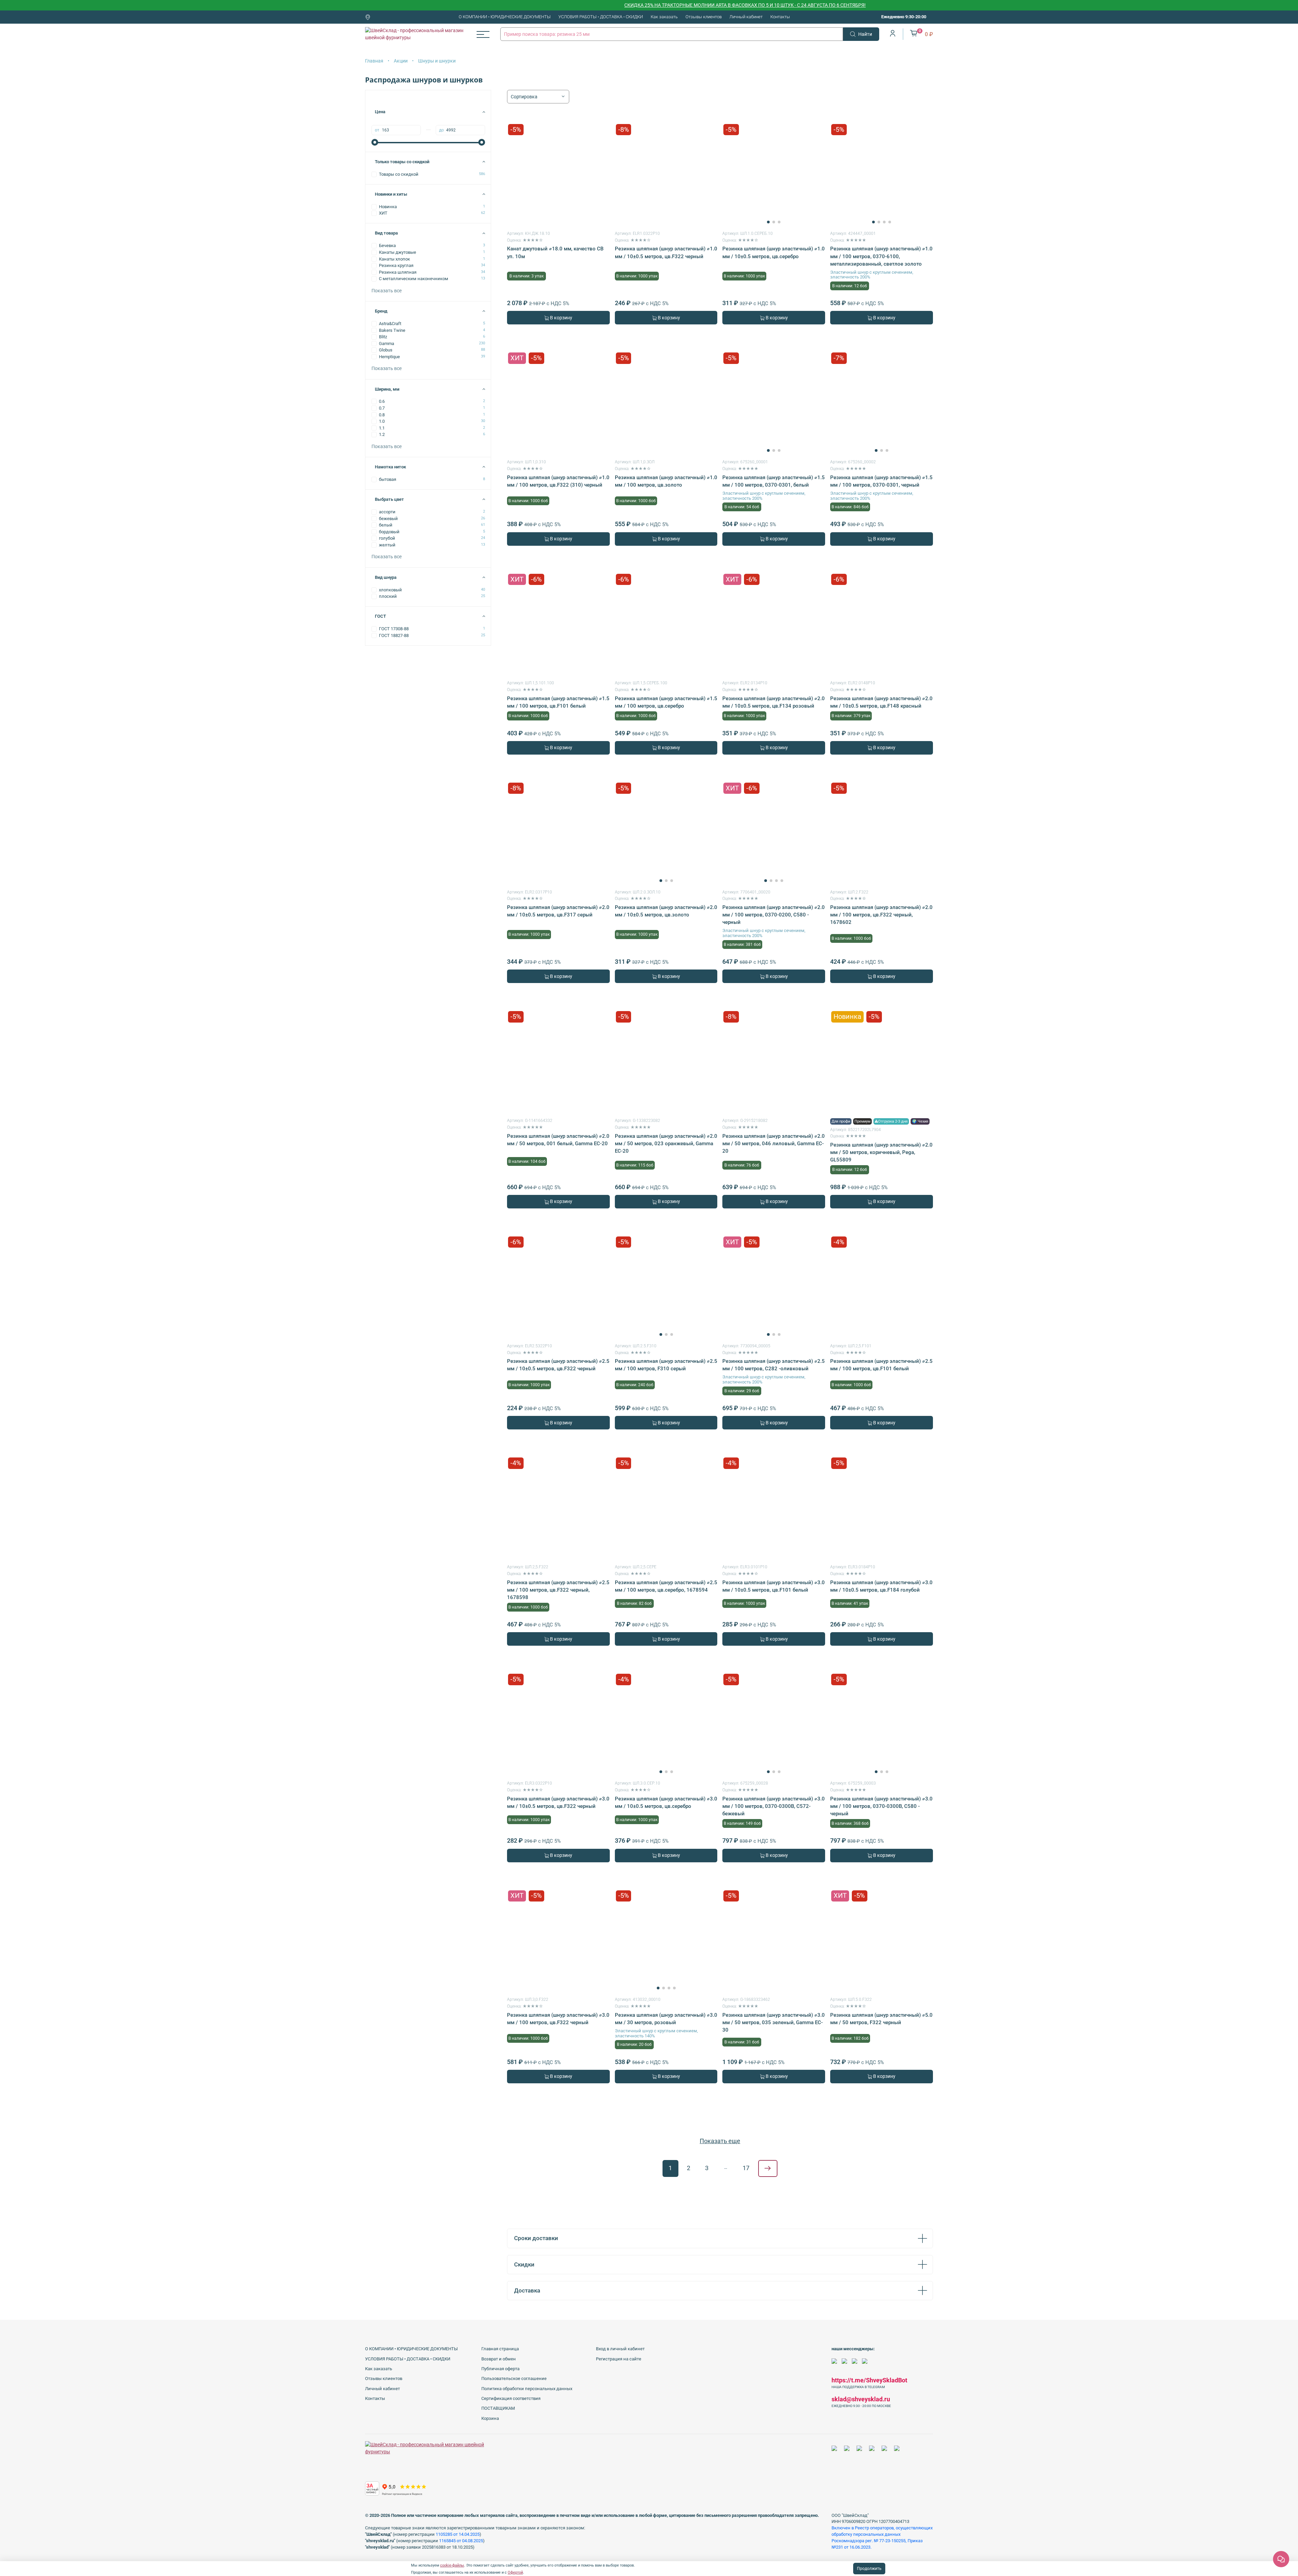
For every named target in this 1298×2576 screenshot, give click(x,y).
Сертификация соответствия (511, 2398)
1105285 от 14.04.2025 (458, 2534)
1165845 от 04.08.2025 (461, 2541)
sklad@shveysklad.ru (861, 2399)
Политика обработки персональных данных (527, 2389)
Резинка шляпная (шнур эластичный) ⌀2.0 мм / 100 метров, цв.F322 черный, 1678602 (881, 915)
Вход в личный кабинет (620, 2349)
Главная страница (500, 2349)
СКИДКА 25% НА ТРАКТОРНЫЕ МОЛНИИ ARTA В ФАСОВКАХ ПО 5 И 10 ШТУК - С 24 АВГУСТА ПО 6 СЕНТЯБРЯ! (619, 5)
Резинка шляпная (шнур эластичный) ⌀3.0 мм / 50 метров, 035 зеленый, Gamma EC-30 (774, 2022)
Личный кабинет (746, 17)
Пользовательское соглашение (514, 2378)
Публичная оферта (500, 2369)
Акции (401, 61)
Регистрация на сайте (619, 2359)
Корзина (490, 2418)
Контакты (780, 17)
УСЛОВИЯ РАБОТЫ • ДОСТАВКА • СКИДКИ (601, 17)
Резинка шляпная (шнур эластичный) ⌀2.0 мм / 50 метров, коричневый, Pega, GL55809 (881, 1152)
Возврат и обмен (499, 2359)
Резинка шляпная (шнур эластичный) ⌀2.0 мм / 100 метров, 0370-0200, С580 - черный (774, 915)
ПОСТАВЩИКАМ (498, 2408)
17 (746, 2168)
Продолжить (869, 2569)
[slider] (375, 142)
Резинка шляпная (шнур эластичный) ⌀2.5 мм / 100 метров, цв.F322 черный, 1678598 (558, 1590)
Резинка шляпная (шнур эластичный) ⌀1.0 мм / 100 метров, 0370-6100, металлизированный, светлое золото (881, 256)
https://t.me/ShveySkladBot (869, 2380)
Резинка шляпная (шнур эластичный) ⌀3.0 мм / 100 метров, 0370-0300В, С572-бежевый (774, 1806)
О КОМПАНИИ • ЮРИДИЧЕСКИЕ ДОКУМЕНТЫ (505, 17)
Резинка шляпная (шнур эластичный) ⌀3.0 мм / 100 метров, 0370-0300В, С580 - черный (881, 1806)
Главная (374, 61)
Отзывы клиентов (704, 17)
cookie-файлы (452, 2565)
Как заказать (664, 17)
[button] (768, 222)
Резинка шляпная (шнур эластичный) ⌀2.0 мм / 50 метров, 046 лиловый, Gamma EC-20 (774, 1144)
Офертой (515, 2572)
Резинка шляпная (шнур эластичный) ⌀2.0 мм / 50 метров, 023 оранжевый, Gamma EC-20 (666, 1144)
